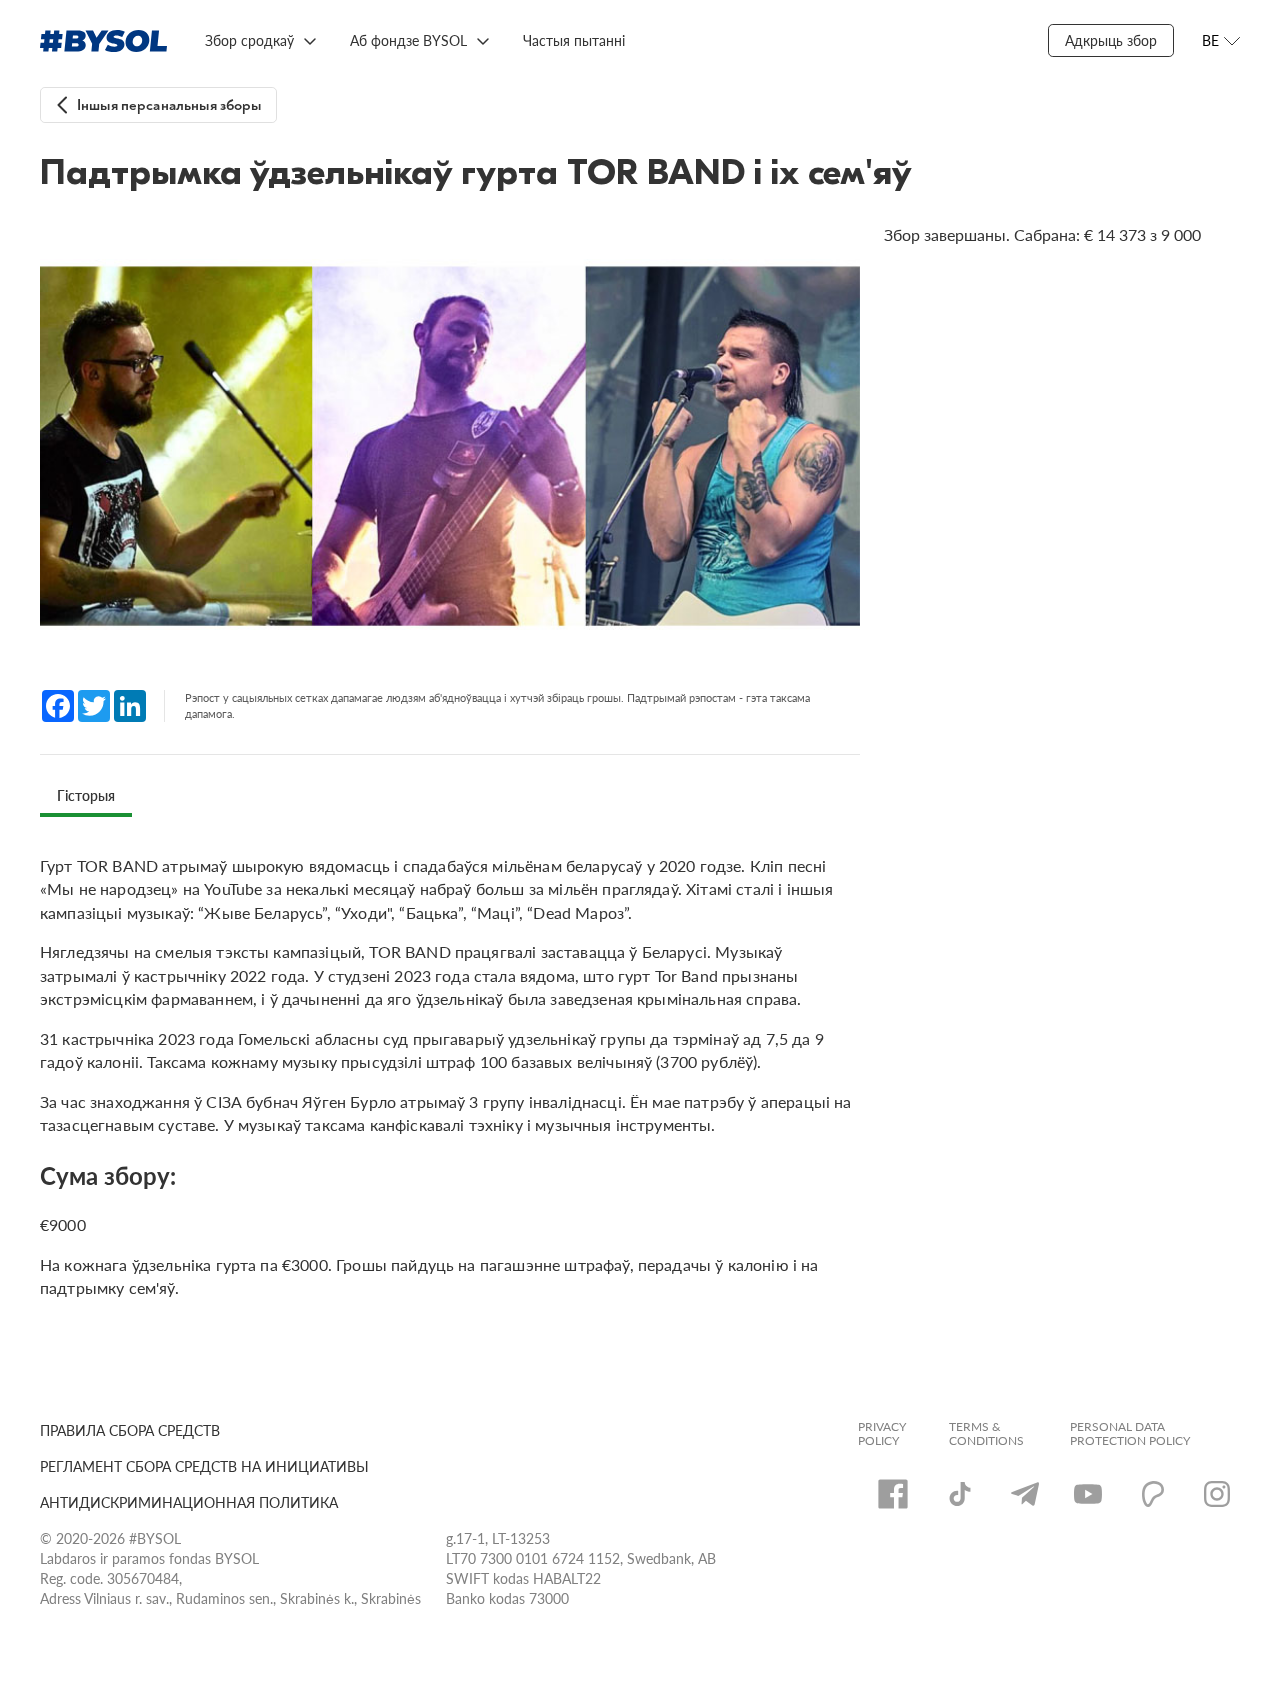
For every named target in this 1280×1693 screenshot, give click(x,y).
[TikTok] (960, 1494)
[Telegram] (1025, 1494)
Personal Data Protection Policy (1130, 1434)
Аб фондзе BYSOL (408, 40)
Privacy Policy (882, 1434)
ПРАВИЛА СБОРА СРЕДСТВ (130, 1430)
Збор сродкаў (249, 40)
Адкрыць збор (1111, 40)
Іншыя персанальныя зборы (169, 105)
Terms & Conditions (986, 1434)
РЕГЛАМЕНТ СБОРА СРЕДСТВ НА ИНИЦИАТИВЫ (204, 1466)
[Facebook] (893, 1494)
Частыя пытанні (574, 40)
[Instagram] (1217, 1494)
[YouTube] (1088, 1494)
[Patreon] (1153, 1494)
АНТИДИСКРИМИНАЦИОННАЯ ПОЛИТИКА (189, 1502)
